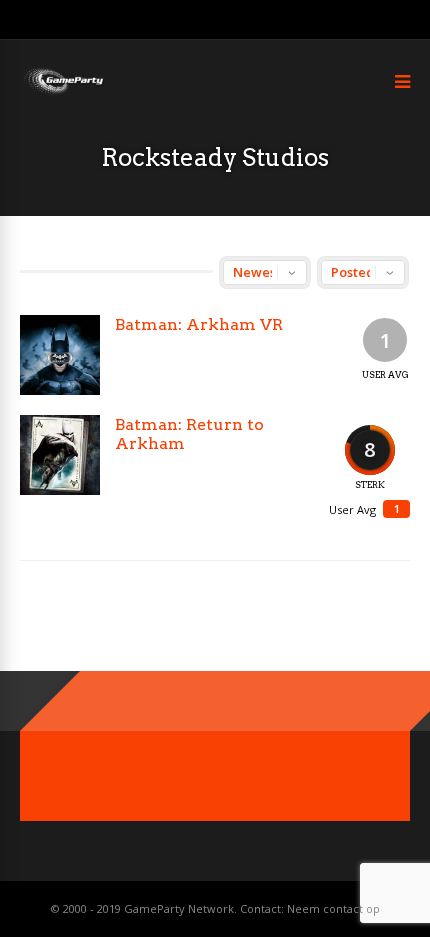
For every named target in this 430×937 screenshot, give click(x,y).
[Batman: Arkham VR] (60, 355)
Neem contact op (333, 908)
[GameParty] (62, 92)
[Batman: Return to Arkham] (60, 455)
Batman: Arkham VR (199, 324)
